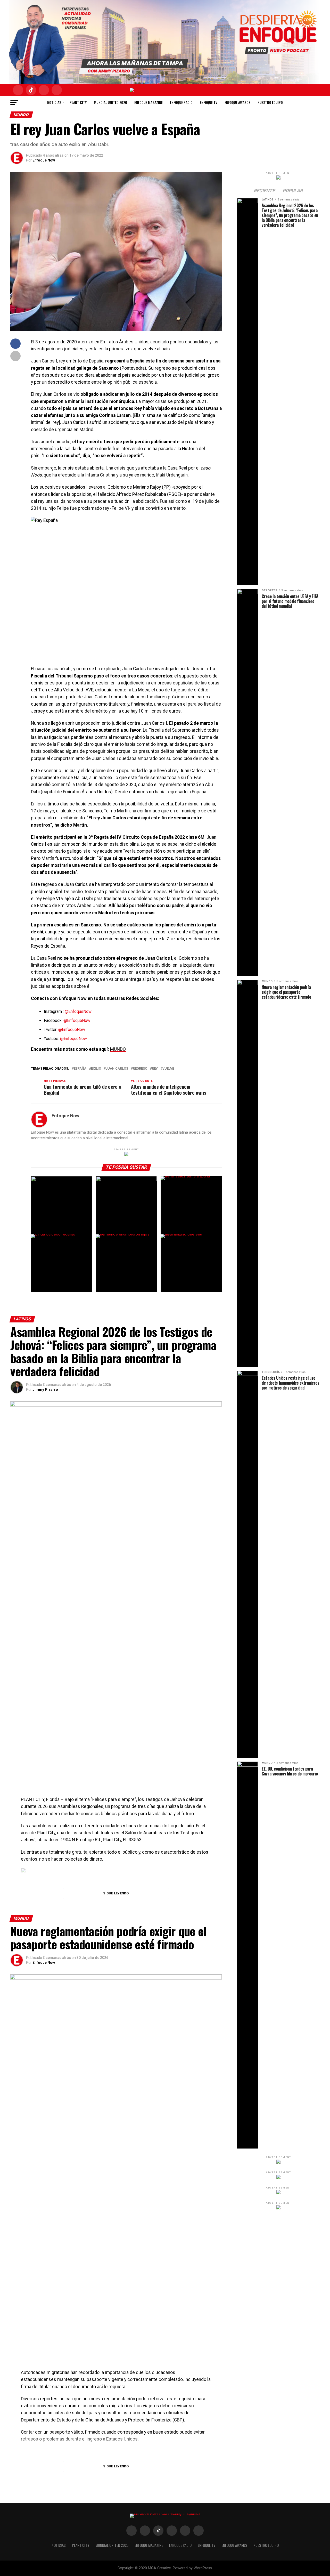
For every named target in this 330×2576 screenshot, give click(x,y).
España (80, 1069)
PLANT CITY (78, 102)
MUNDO (118, 1049)
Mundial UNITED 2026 (110, 102)
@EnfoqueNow (78, 1011)
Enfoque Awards (237, 102)
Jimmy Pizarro (45, 1390)
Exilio (96, 1069)
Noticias (54, 102)
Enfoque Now (44, 160)
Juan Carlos (117, 1069)
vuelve (168, 1069)
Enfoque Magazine (148, 102)
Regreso (140, 1069)
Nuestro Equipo (270, 102)
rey (155, 1069)
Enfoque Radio (181, 102)
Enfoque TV (209, 102)
